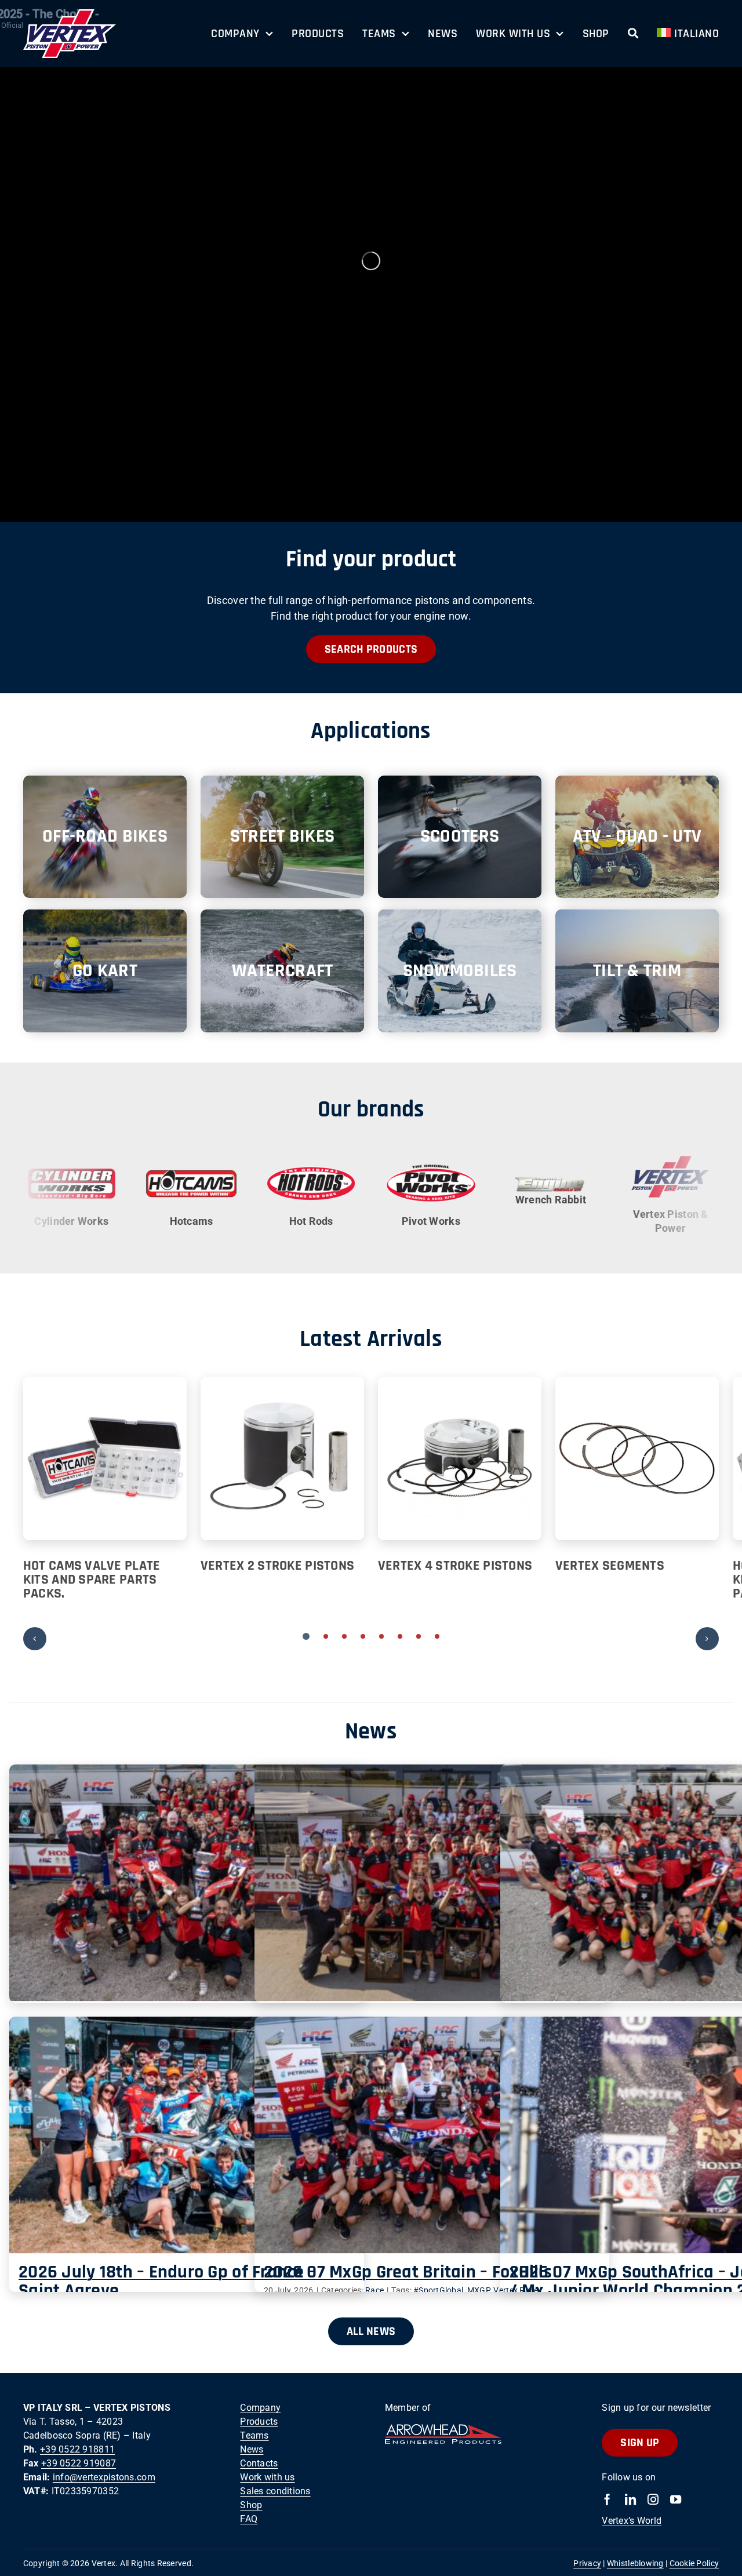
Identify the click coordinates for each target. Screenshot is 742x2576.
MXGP (479, 2293)
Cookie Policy (694, 2566)
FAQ (249, 2521)
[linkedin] (630, 2502)
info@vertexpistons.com (104, 2479)
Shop (251, 2507)
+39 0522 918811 (77, 2452)
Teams (254, 2438)
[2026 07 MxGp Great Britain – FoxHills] (432, 2137)
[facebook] (607, 2502)
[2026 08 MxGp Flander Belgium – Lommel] (432, 1885)
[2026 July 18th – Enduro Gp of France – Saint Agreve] (187, 2137)
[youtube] (676, 2502)
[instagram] (653, 2502)
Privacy (587, 2566)
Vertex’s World (632, 2523)
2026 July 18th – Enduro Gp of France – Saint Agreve (167, 2284)
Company (260, 2410)
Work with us (267, 2479)
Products (259, 2424)
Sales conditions (275, 2493)
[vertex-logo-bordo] (70, 14)
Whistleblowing (635, 2566)
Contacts (259, 2466)
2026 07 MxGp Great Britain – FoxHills (408, 2274)
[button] (306, 1638)
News (252, 2452)
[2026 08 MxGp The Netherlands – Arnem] (187, 1885)
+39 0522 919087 (79, 2466)
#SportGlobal (438, 2293)
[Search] (633, 34)
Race (374, 2293)
